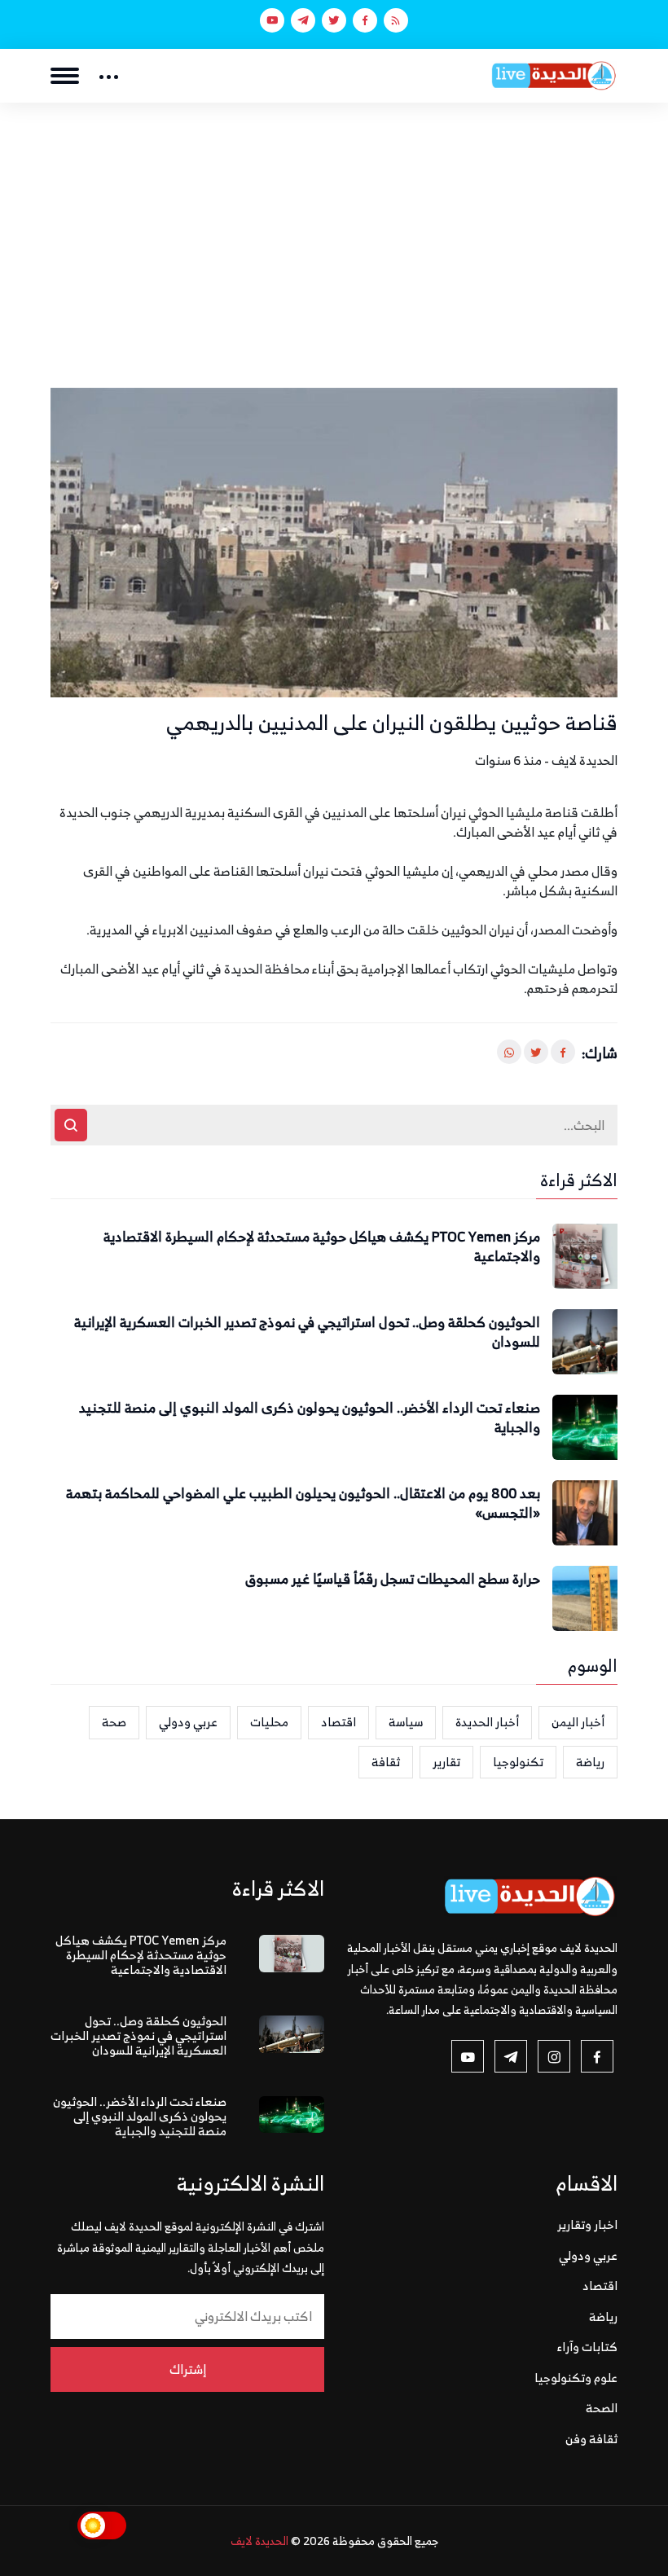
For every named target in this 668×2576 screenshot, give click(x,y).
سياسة (406, 1722)
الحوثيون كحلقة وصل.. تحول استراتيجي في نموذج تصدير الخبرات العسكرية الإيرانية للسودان (307, 1333)
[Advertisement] (334, 225)
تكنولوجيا (518, 1762)
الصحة (602, 2408)
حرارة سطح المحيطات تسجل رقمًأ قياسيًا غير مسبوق (393, 1580)
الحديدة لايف (259, 2541)
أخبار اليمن (578, 1722)
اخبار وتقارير (587, 2224)
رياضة (590, 1762)
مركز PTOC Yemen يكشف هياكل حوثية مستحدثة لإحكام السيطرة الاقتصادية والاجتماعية (322, 1247)
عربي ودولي (188, 1722)
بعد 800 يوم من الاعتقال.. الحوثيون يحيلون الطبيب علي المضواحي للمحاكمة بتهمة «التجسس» (303, 1504)
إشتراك (188, 2369)
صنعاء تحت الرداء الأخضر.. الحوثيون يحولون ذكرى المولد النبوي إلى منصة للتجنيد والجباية (310, 1418)
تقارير (446, 1762)
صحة (114, 1722)
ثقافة (386, 1762)
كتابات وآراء (587, 2347)
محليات (269, 1722)
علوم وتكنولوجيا (576, 2378)
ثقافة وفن (591, 2439)
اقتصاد (338, 1722)
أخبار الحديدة (487, 1722)
